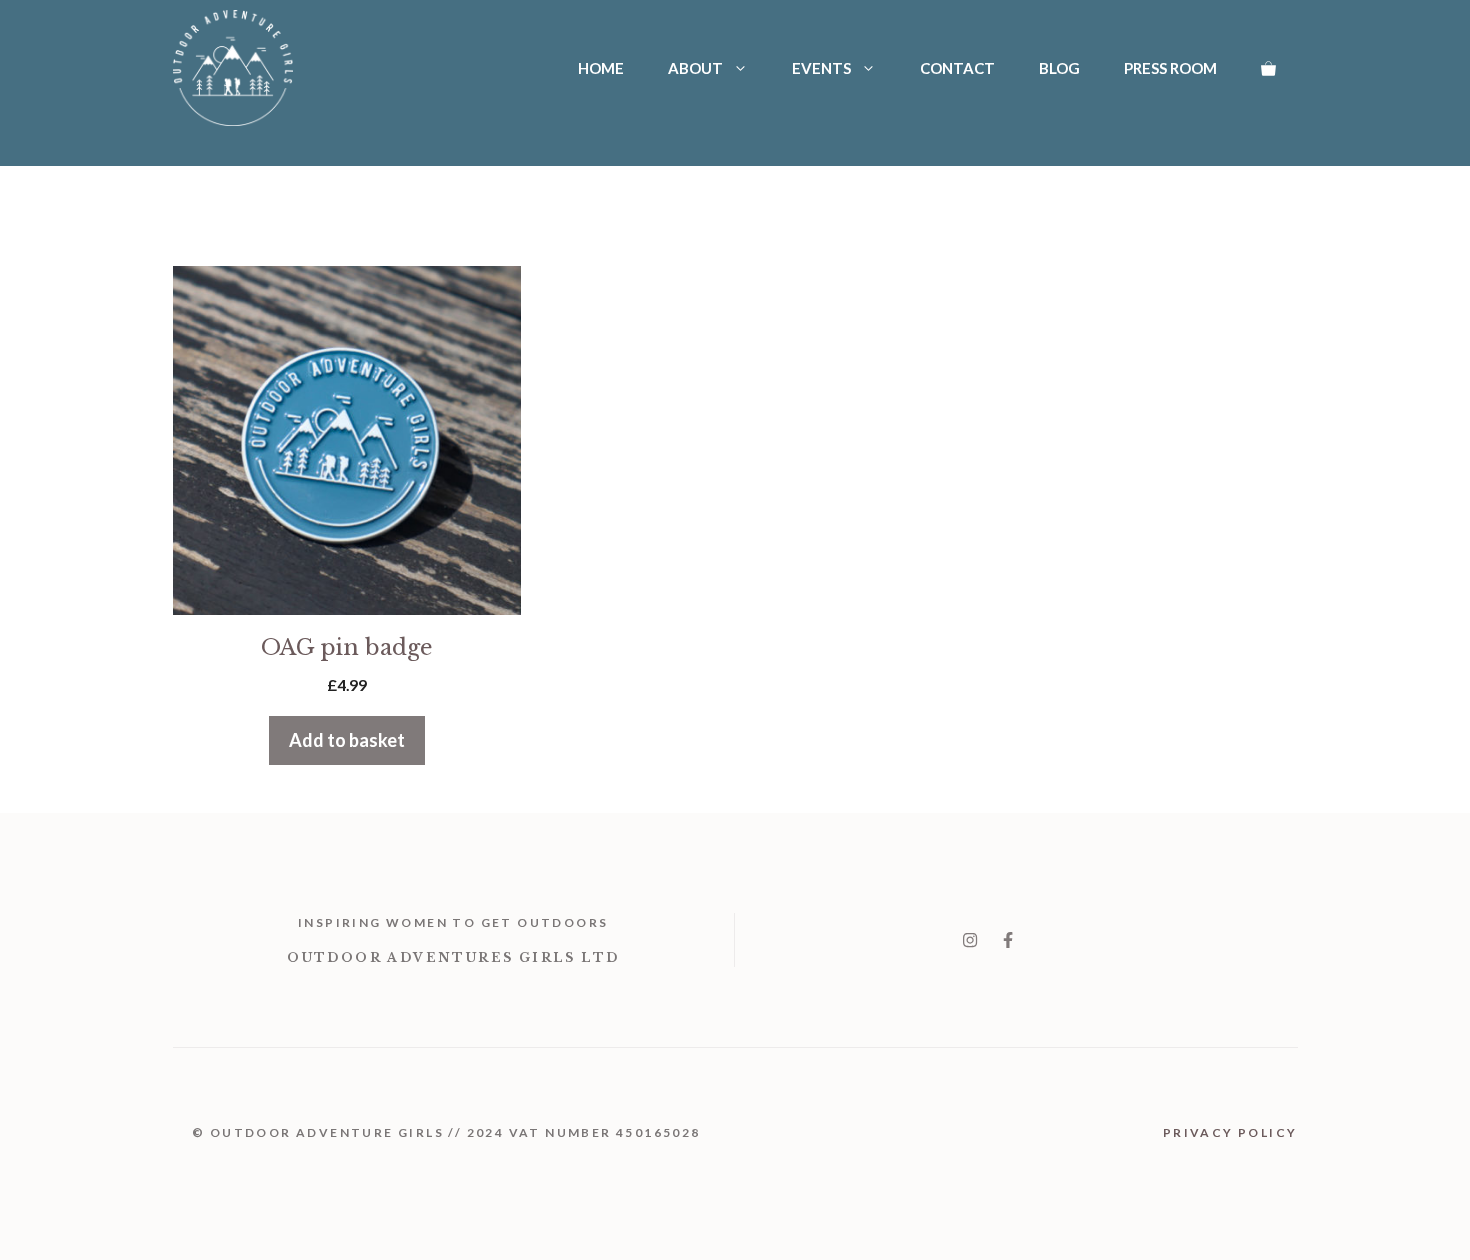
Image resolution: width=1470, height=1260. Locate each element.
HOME (601, 68)
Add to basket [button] (347, 740)
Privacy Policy (1230, 1132)
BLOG (1059, 68)
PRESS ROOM (1170, 68)
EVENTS (821, 68)
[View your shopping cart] (1268, 68)
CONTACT (957, 68)
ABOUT (695, 68)
